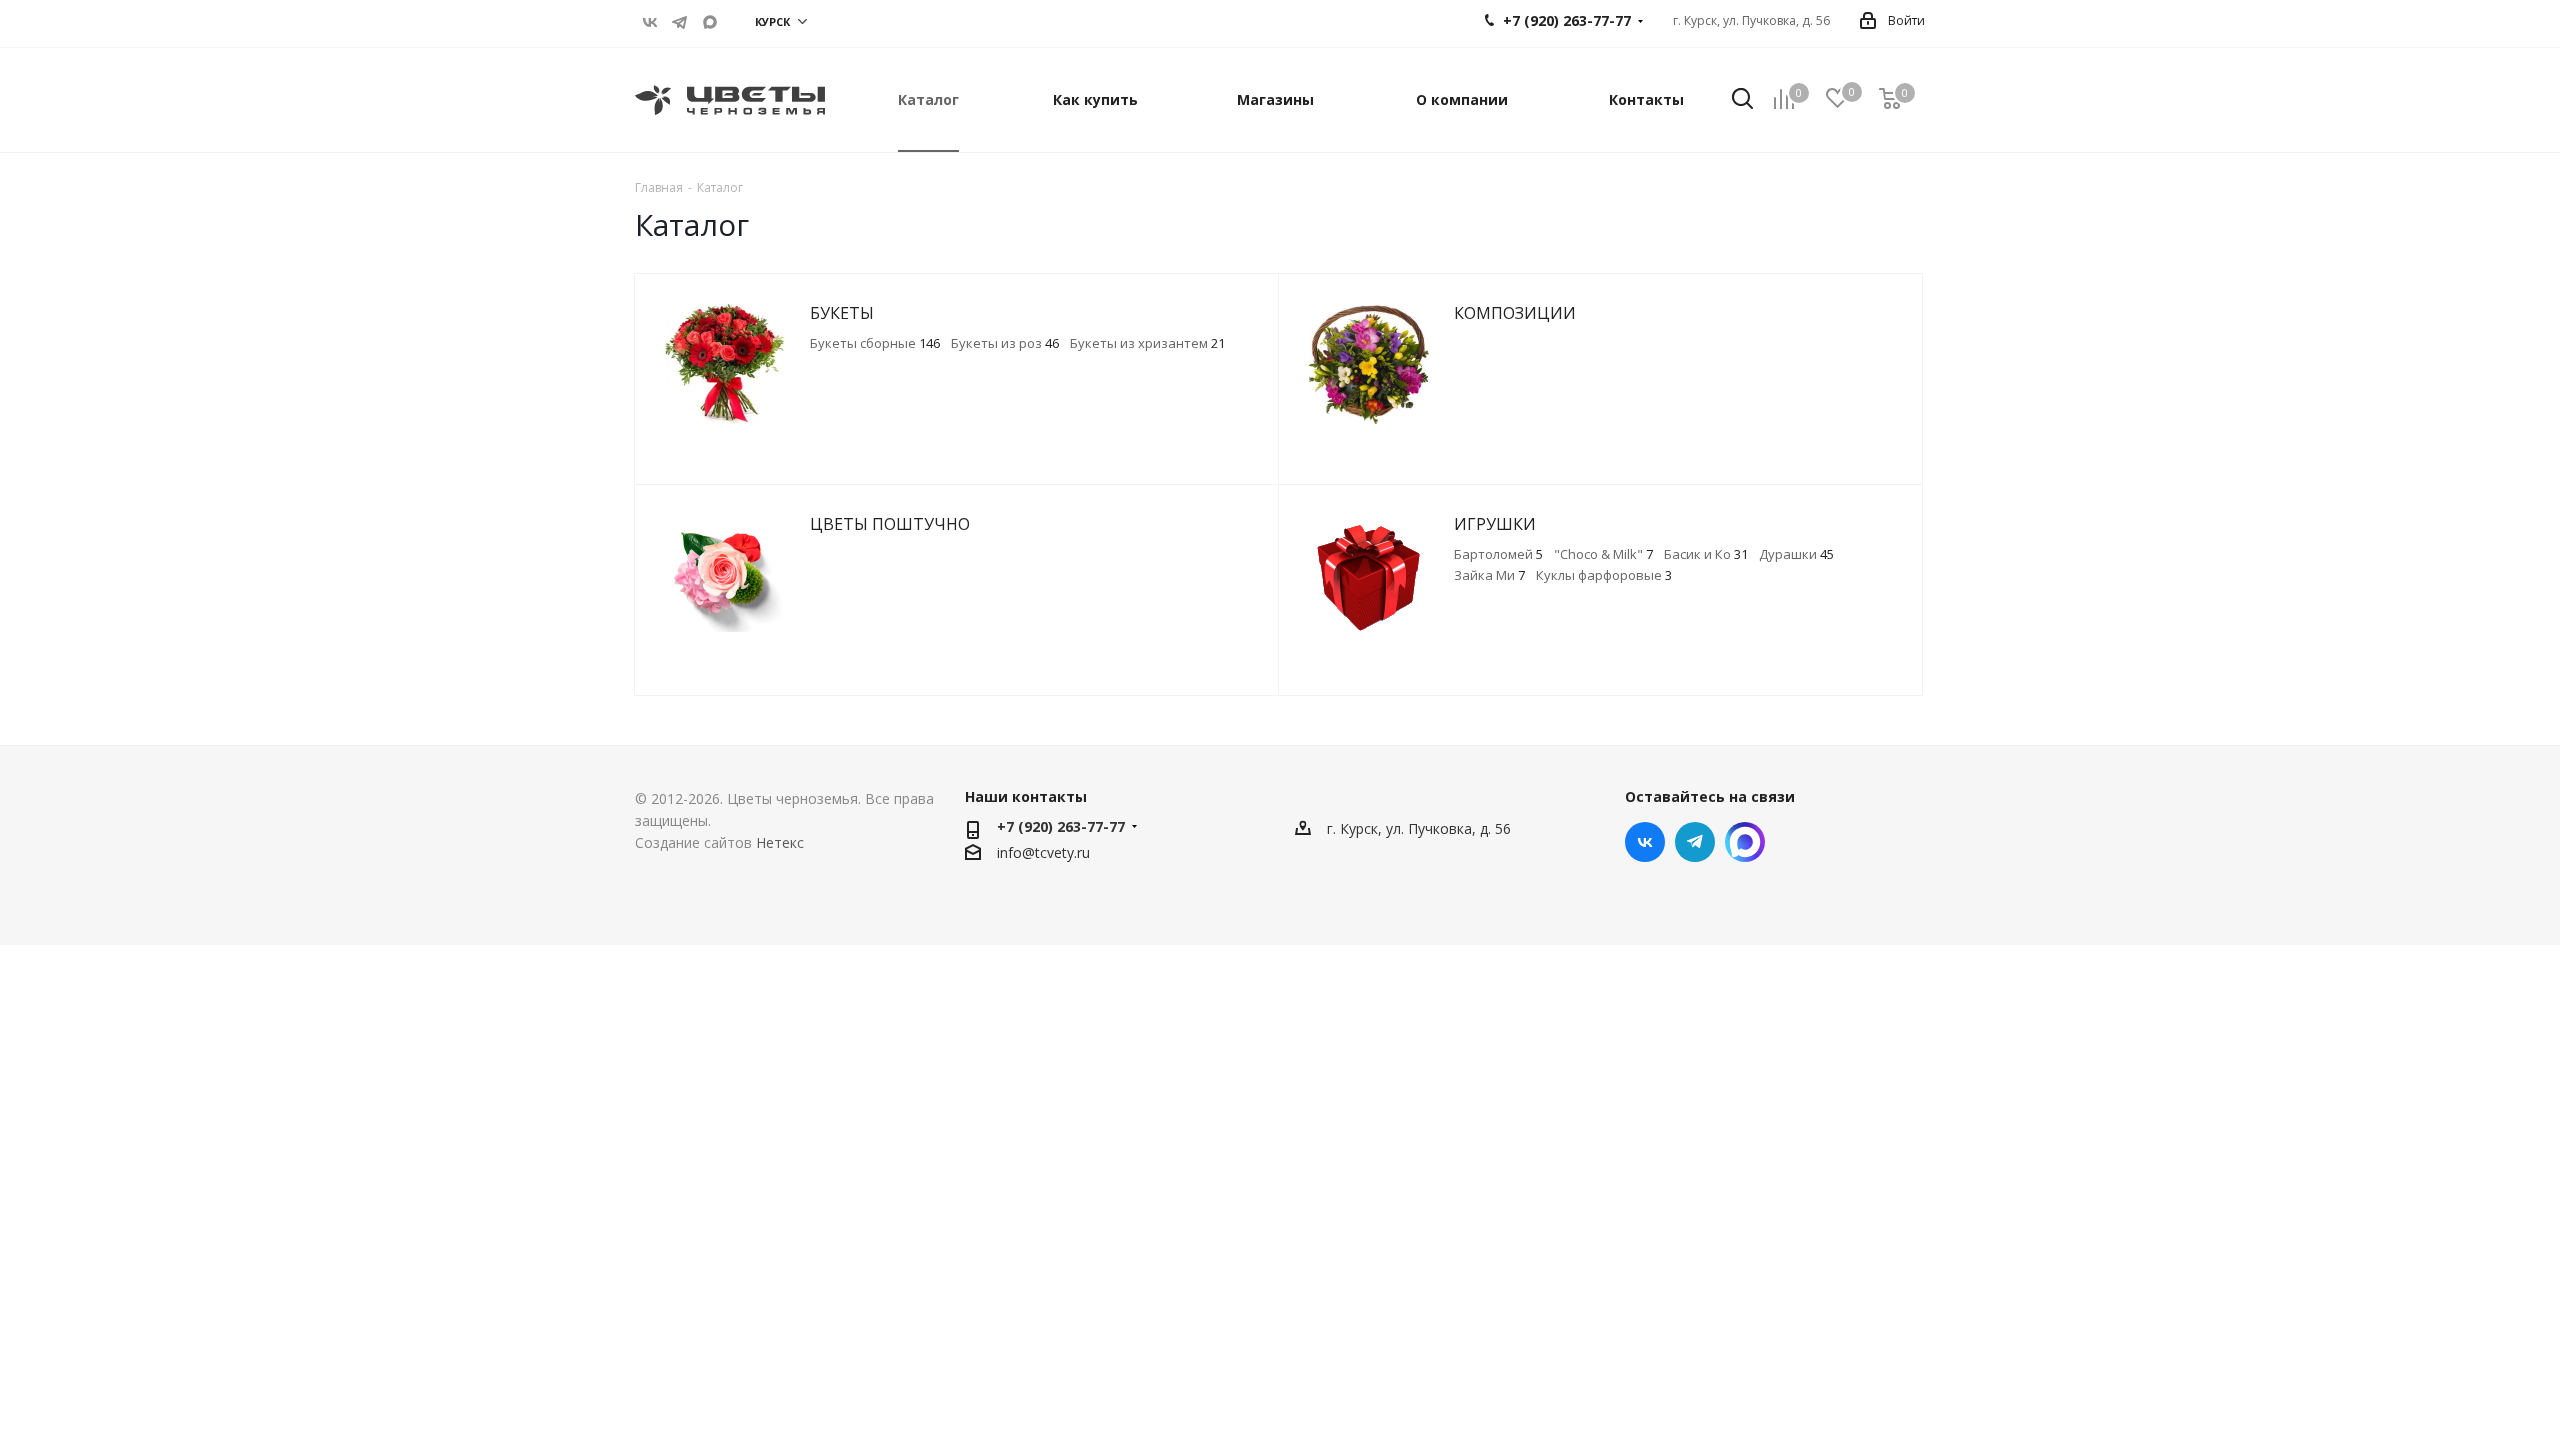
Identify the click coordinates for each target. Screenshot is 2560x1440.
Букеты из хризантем (1147, 343)
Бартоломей (1498, 554)
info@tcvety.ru (1043, 852)
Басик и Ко (1706, 554)
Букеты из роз (1005, 343)
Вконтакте (650, 22)
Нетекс (780, 842)
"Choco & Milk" (1603, 554)
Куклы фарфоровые (1604, 575)
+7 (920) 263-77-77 (1061, 826)
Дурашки (1796, 554)
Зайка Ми (1489, 575)
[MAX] (1745, 842)
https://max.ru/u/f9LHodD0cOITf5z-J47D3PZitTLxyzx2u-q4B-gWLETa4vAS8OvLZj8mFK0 (710, 22)
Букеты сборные (875, 343)
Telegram (680, 22)
